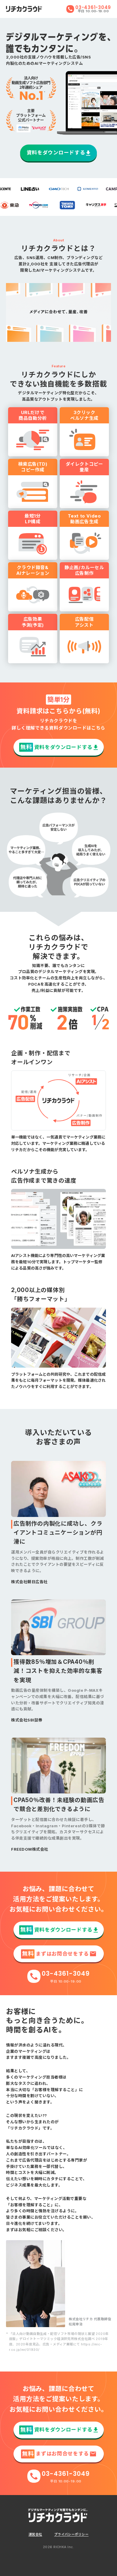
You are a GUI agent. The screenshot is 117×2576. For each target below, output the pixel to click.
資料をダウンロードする (56, 153)
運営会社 (35, 2534)
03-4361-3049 (93, 7)
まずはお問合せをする (55, 1954)
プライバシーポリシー (71, 2534)
